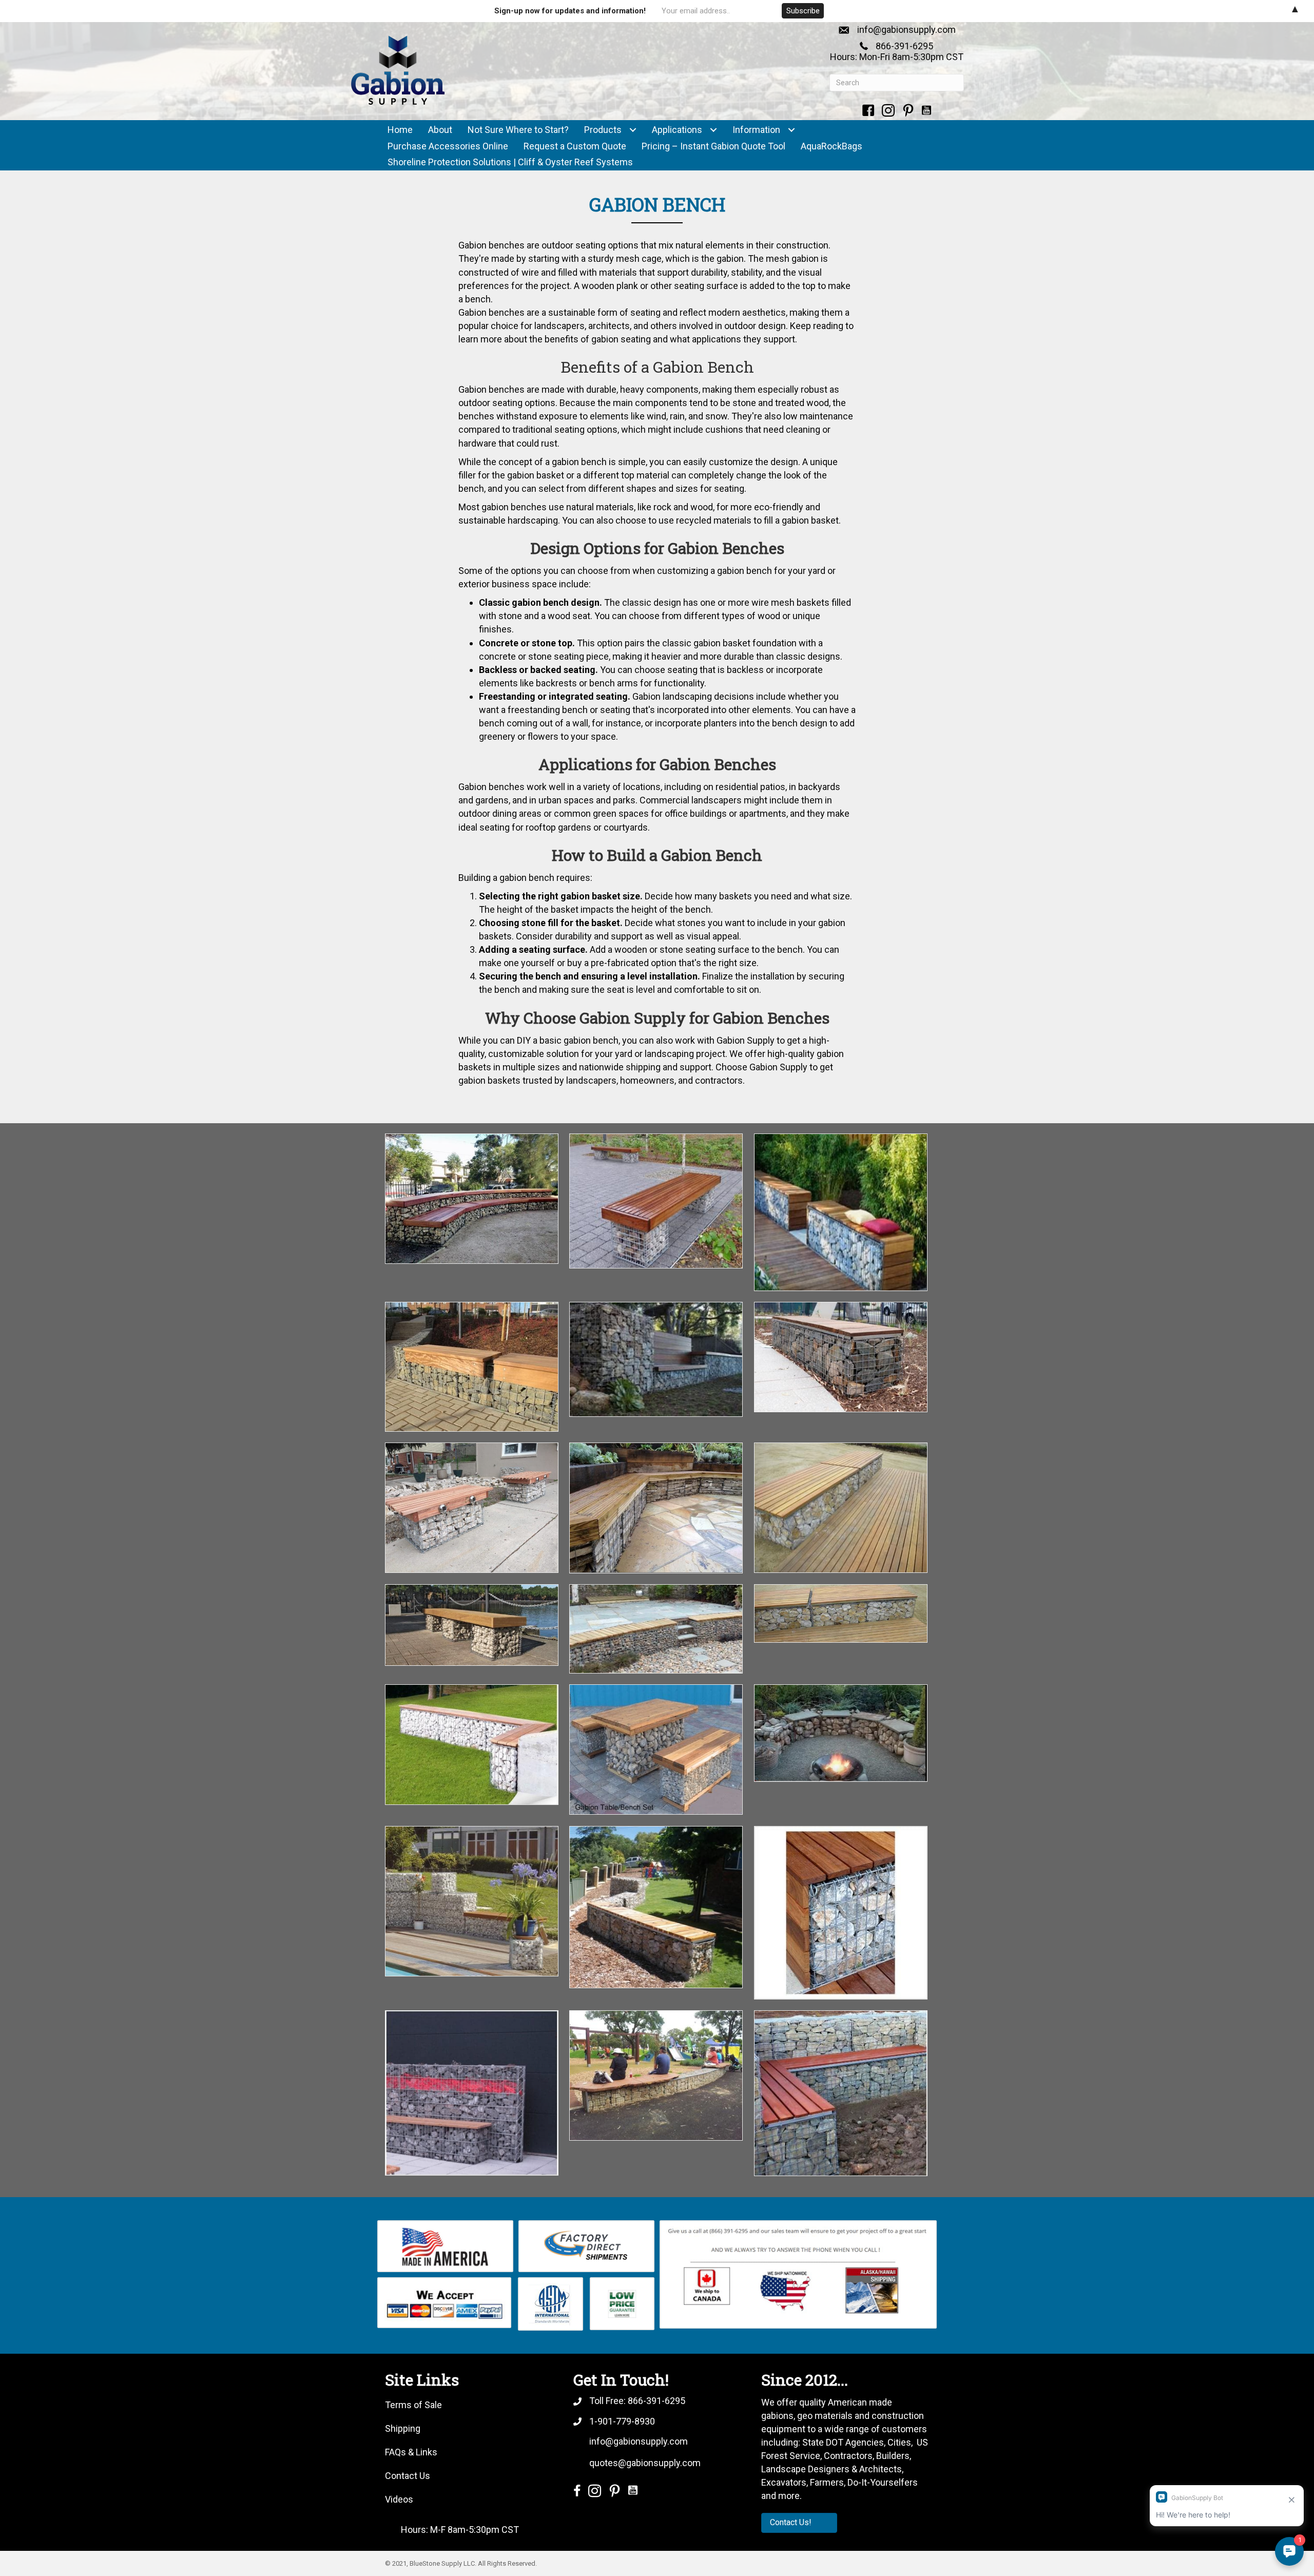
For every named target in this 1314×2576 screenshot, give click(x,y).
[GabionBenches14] (656, 1907)
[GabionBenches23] (656, 1201)
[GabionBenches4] (472, 1625)
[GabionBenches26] (841, 1212)
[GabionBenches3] (841, 1508)
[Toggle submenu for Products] (633, 130)
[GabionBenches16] (841, 1613)
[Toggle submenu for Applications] (713, 130)
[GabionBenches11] (841, 1733)
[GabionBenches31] (472, 1367)
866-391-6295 (904, 46)
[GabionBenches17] (841, 1357)
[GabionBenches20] (656, 2075)
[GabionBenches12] (472, 1901)
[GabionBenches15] (841, 1913)
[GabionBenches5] (656, 1629)
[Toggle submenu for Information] (791, 130)
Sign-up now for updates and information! (570, 11)
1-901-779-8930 (622, 2421)
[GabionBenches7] (472, 2093)
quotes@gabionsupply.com (645, 2463)
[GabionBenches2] (656, 1508)
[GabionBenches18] (656, 1359)
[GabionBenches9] (656, 1750)
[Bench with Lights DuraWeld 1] (472, 1508)
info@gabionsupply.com (906, 30)
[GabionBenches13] (472, 1199)
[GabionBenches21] (841, 2093)
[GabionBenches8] (472, 1745)
